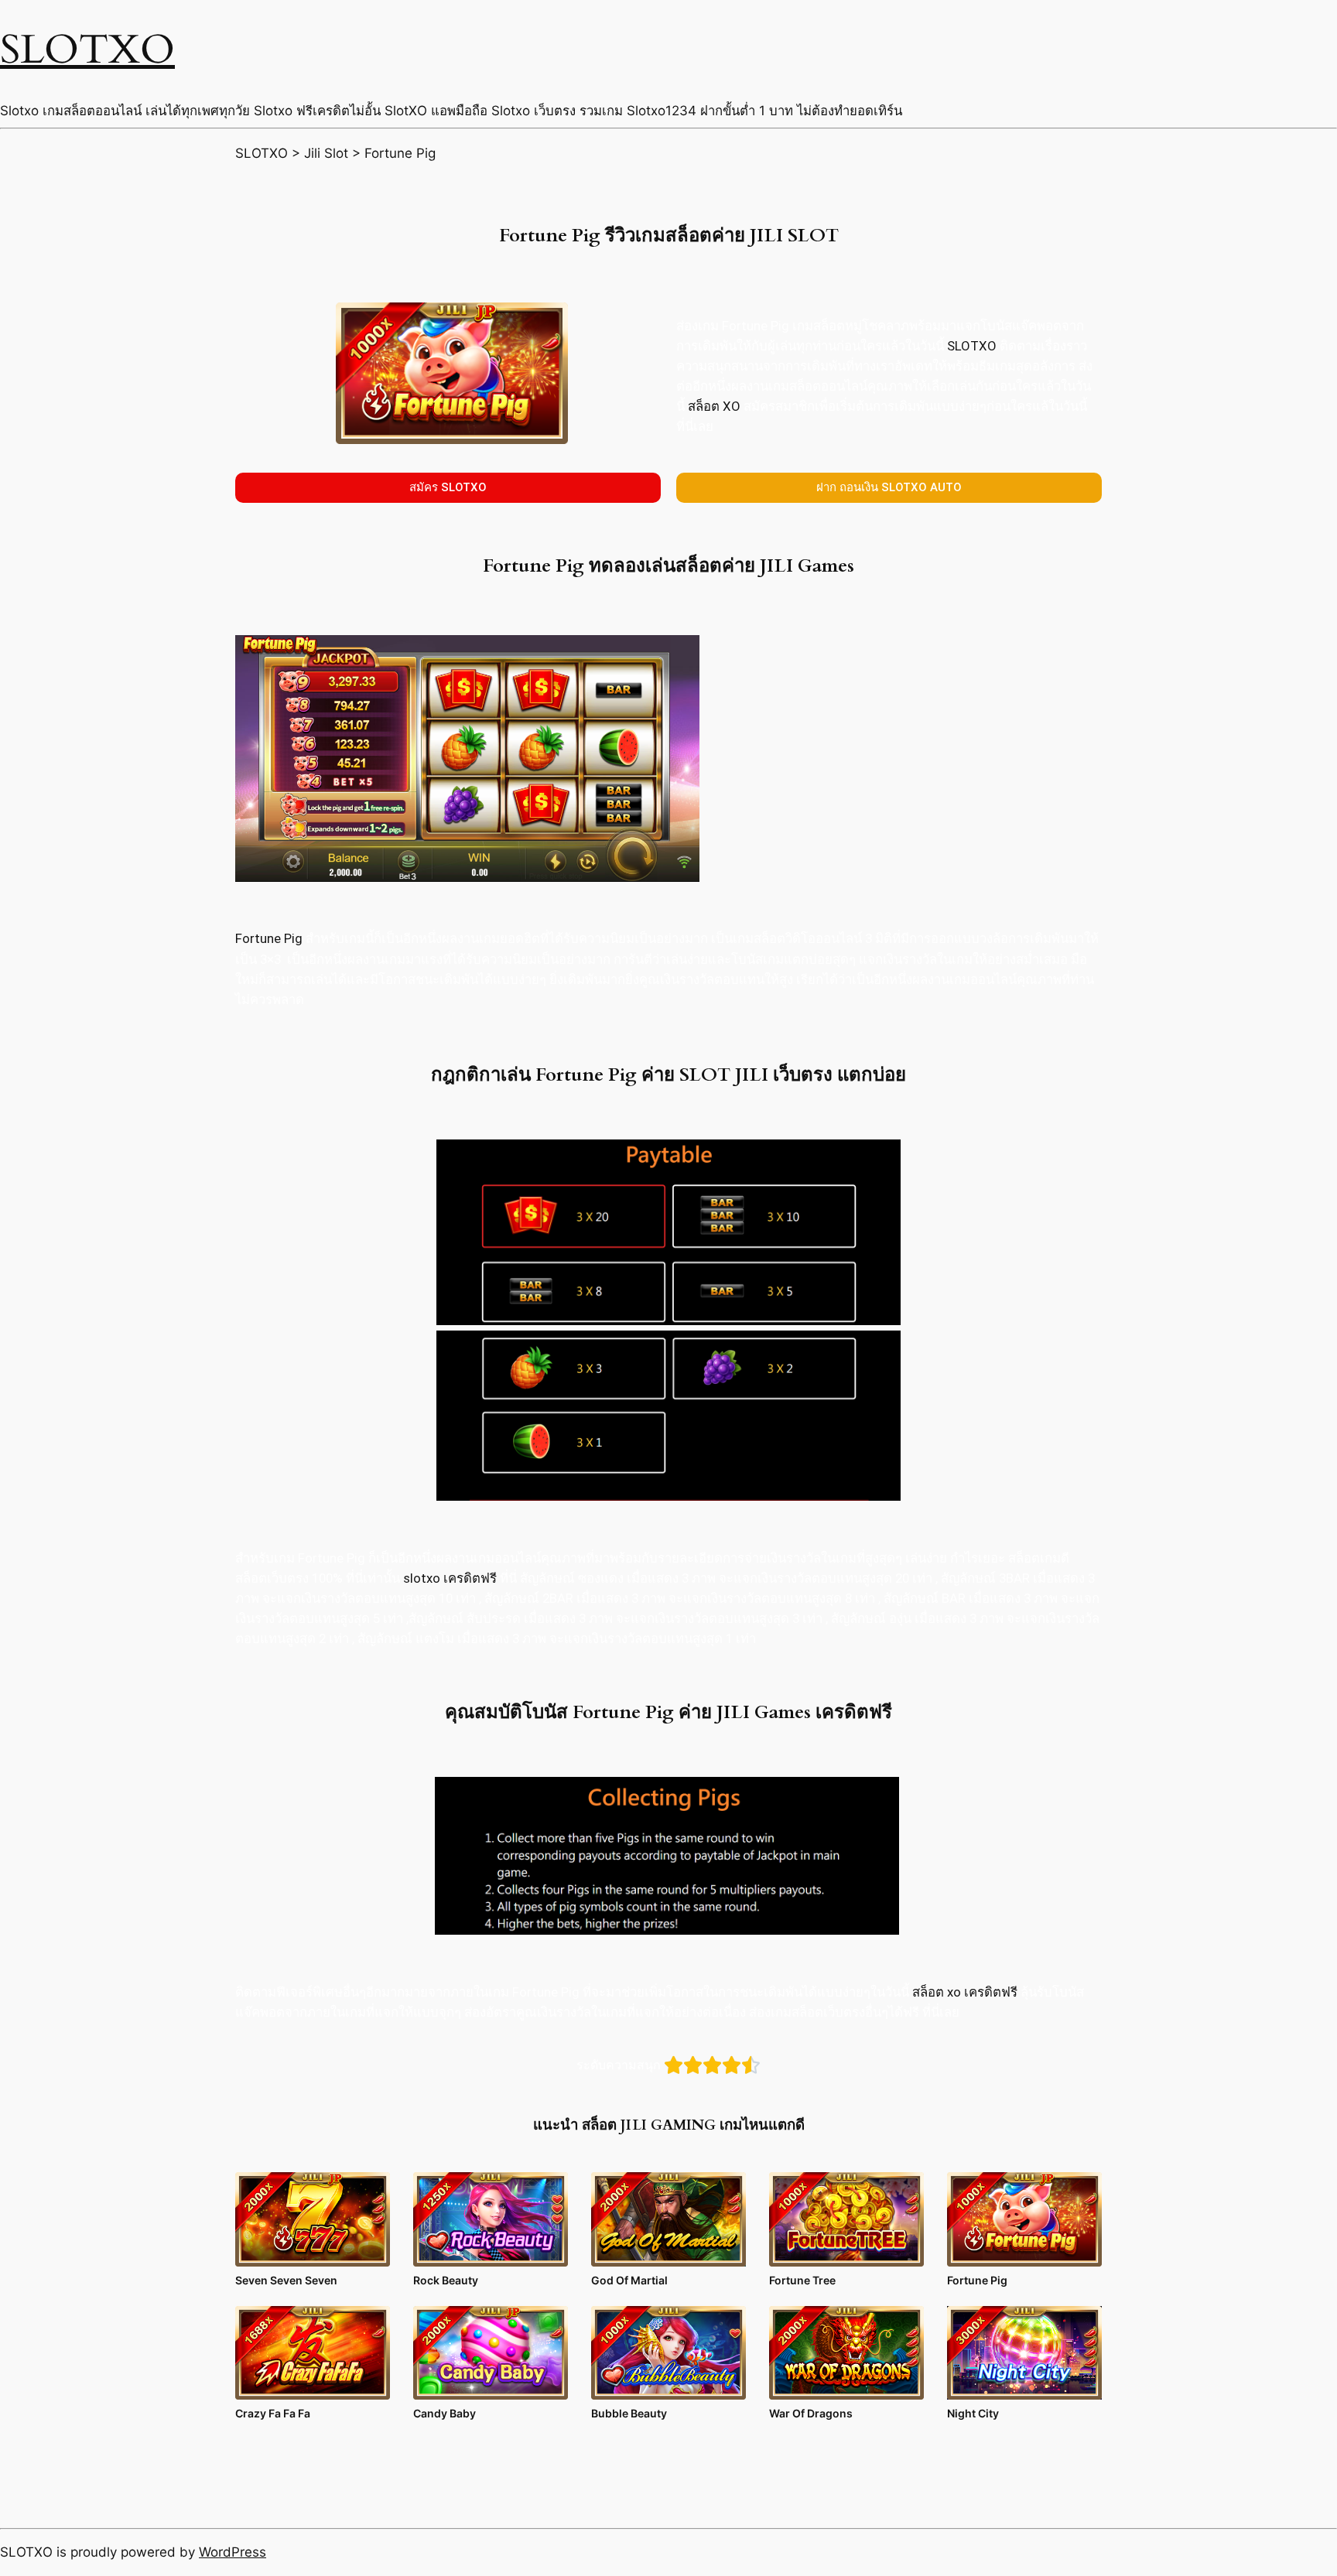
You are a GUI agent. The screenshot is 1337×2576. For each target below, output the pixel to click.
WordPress (233, 2552)
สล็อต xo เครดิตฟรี (965, 1992)
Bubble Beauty (629, 2413)
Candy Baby (445, 2413)
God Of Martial (629, 2280)
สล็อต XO (714, 406)
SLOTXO (87, 50)
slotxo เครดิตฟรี (450, 1578)
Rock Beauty (446, 2280)
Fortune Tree (802, 2280)
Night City (973, 2413)
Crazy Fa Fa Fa (273, 2413)
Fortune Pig (269, 938)
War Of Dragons (811, 2413)
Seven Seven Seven (286, 2280)
